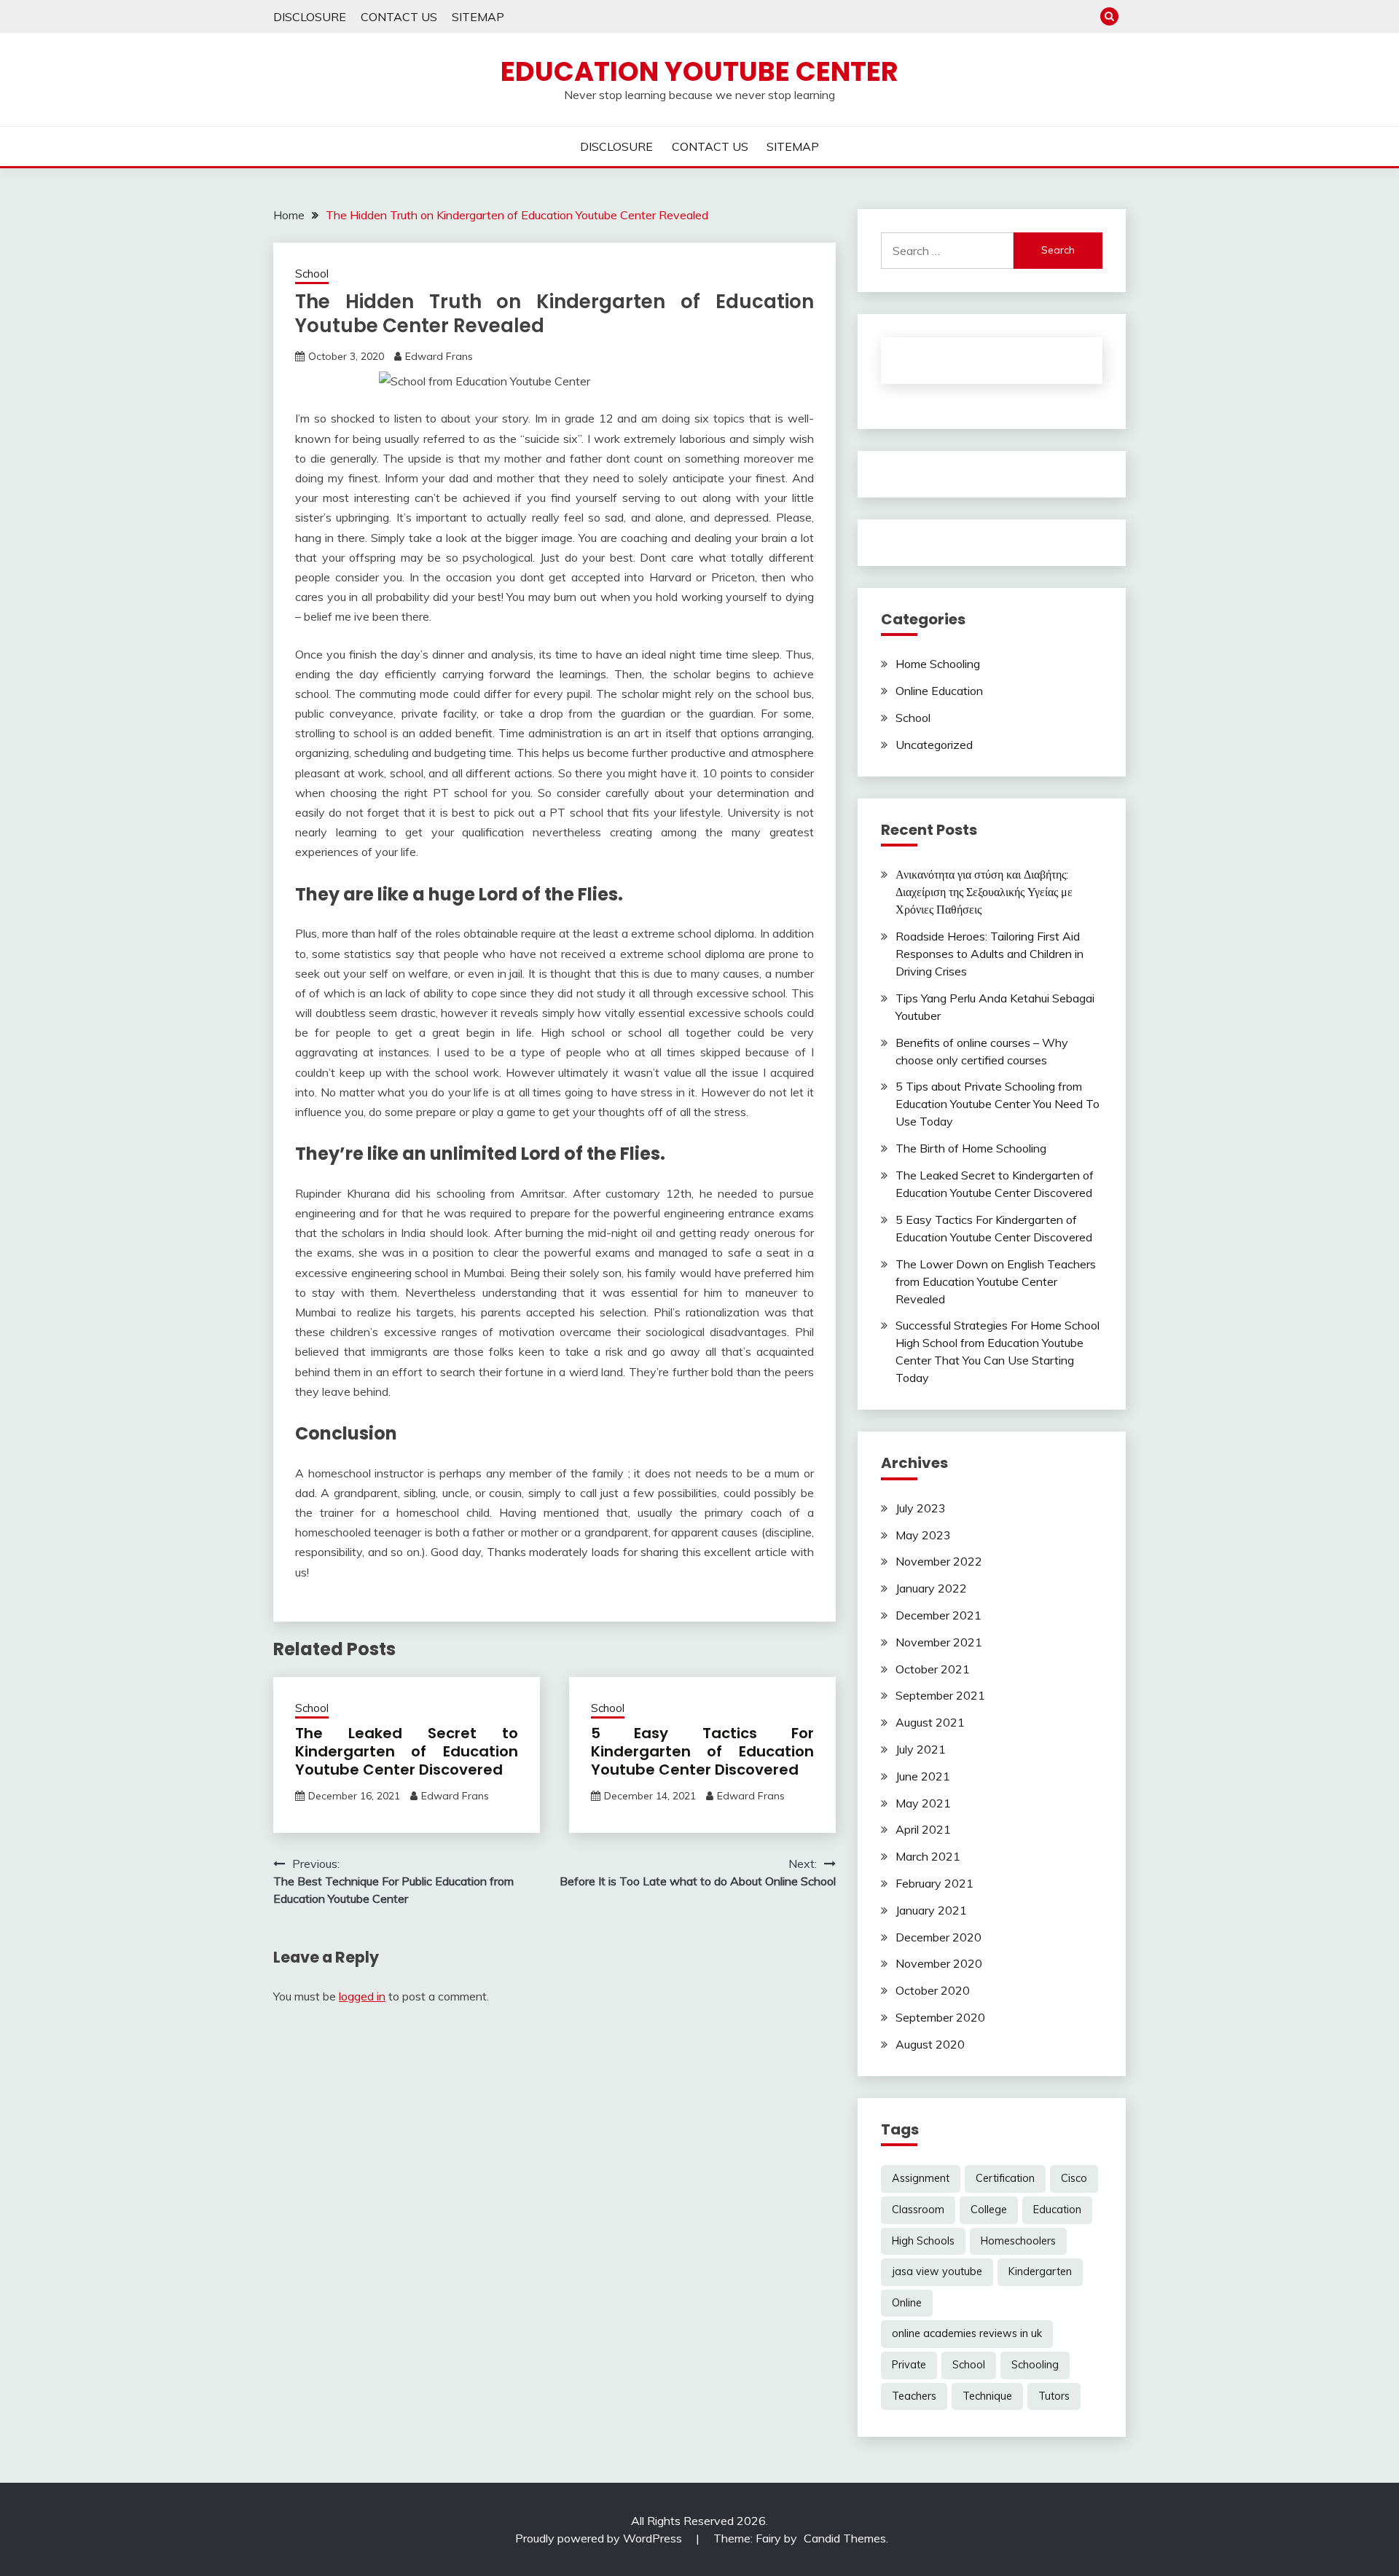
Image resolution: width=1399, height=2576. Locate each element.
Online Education (939, 691)
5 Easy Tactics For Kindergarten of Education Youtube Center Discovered (702, 1751)
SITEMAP (478, 17)
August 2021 (930, 1722)
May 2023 (923, 1535)
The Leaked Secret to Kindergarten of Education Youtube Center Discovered (407, 1751)
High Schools (923, 2241)
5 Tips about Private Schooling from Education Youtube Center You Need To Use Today (998, 1104)
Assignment (921, 2178)
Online (907, 2303)
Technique (987, 2396)
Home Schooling (938, 664)
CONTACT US (399, 17)
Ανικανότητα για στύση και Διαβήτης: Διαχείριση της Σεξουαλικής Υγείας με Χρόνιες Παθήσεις (984, 892)
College (989, 2210)
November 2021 (939, 1642)
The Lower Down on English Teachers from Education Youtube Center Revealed (996, 1281)
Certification (1005, 2178)
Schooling (1035, 2365)
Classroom (918, 2210)
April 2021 (923, 1829)
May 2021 (923, 1803)
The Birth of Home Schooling (971, 1148)
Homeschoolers (1018, 2241)
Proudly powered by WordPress (600, 2538)
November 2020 (939, 1963)
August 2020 (930, 2044)
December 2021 (938, 1615)
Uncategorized (934, 745)
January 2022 (931, 1588)
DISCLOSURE (310, 17)
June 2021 (923, 1776)
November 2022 (939, 1561)
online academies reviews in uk (967, 2333)
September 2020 (940, 2017)
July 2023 (921, 1508)
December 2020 (938, 1937)
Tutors (1054, 2396)
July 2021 (921, 1749)
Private (909, 2365)
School (312, 274)
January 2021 (931, 1910)
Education (1057, 2210)
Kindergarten (1040, 2271)
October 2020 (933, 1990)
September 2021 (940, 1695)
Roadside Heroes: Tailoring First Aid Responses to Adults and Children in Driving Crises (990, 954)
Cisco (1074, 2178)
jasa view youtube (937, 2271)
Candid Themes (845, 2538)
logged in (362, 1996)
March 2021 (928, 1856)
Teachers (914, 2396)
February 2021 (934, 1883)
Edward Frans (439, 356)
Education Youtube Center (699, 71)
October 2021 (933, 1669)
